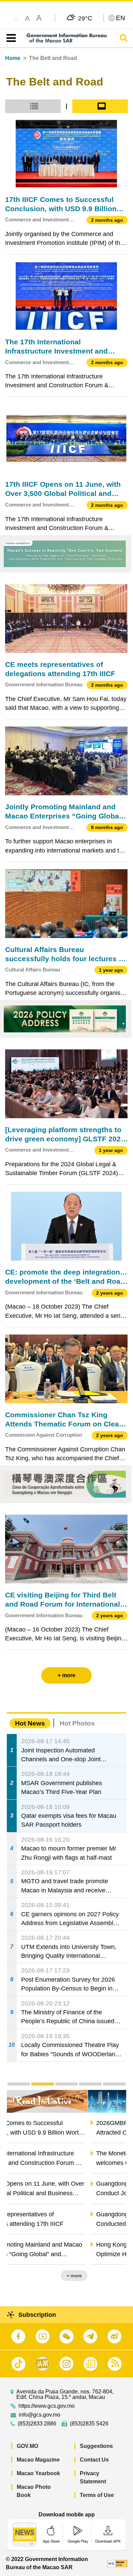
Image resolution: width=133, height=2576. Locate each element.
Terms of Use (97, 2495)
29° (85, 18)
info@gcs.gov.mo (40, 2415)
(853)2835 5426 (89, 2424)
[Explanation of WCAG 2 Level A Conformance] (117, 2563)
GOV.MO (27, 2446)
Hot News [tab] (30, 1723)
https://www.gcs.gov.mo (47, 2406)
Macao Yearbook (38, 2473)
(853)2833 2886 (37, 2424)
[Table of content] (10, 38)
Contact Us (94, 2460)
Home (13, 58)
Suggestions (96, 2446)
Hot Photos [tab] (77, 1723)
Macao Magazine (38, 2460)
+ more (113, 2276)
